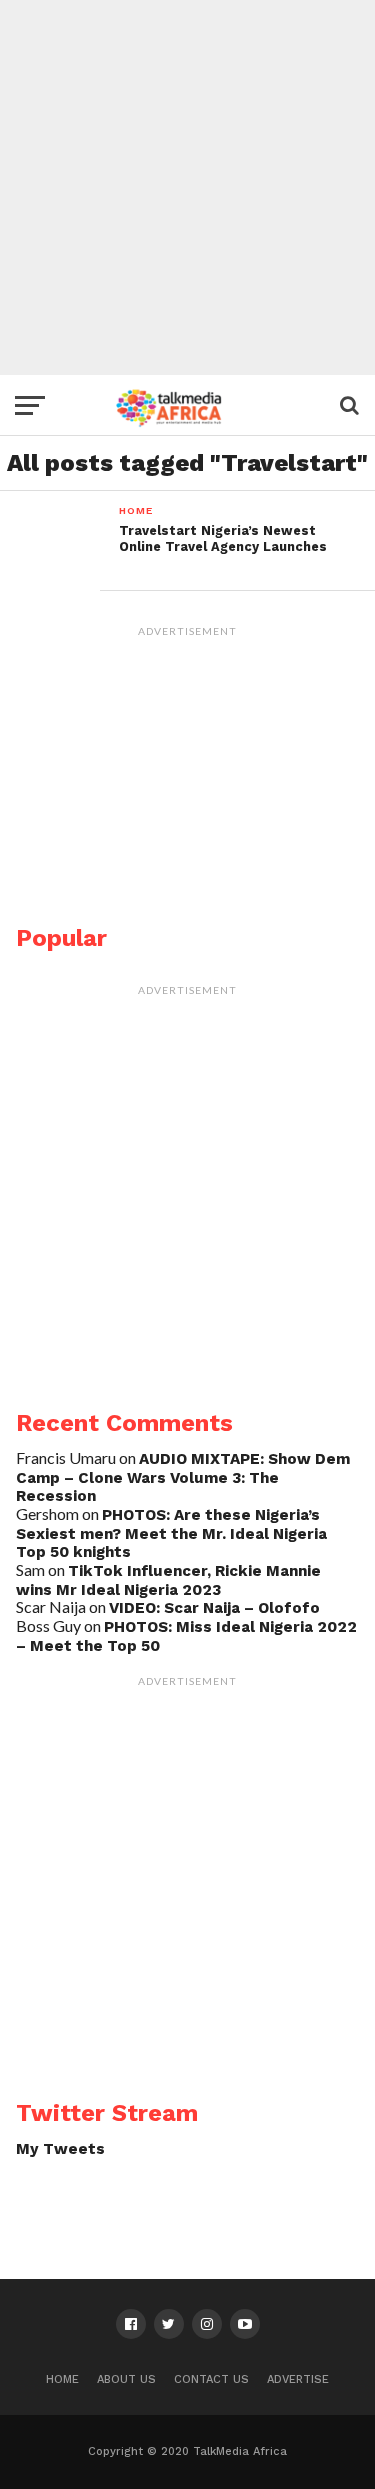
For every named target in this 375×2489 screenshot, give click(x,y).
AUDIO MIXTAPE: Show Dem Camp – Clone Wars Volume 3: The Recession (183, 1477)
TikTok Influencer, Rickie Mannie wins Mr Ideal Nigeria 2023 (168, 1580)
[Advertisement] (187, 187)
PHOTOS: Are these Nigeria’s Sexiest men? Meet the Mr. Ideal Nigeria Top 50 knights (171, 1533)
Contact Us (211, 2379)
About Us (126, 2379)
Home (62, 2379)
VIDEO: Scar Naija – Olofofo (214, 1608)
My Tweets (60, 2149)
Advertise (298, 2379)
